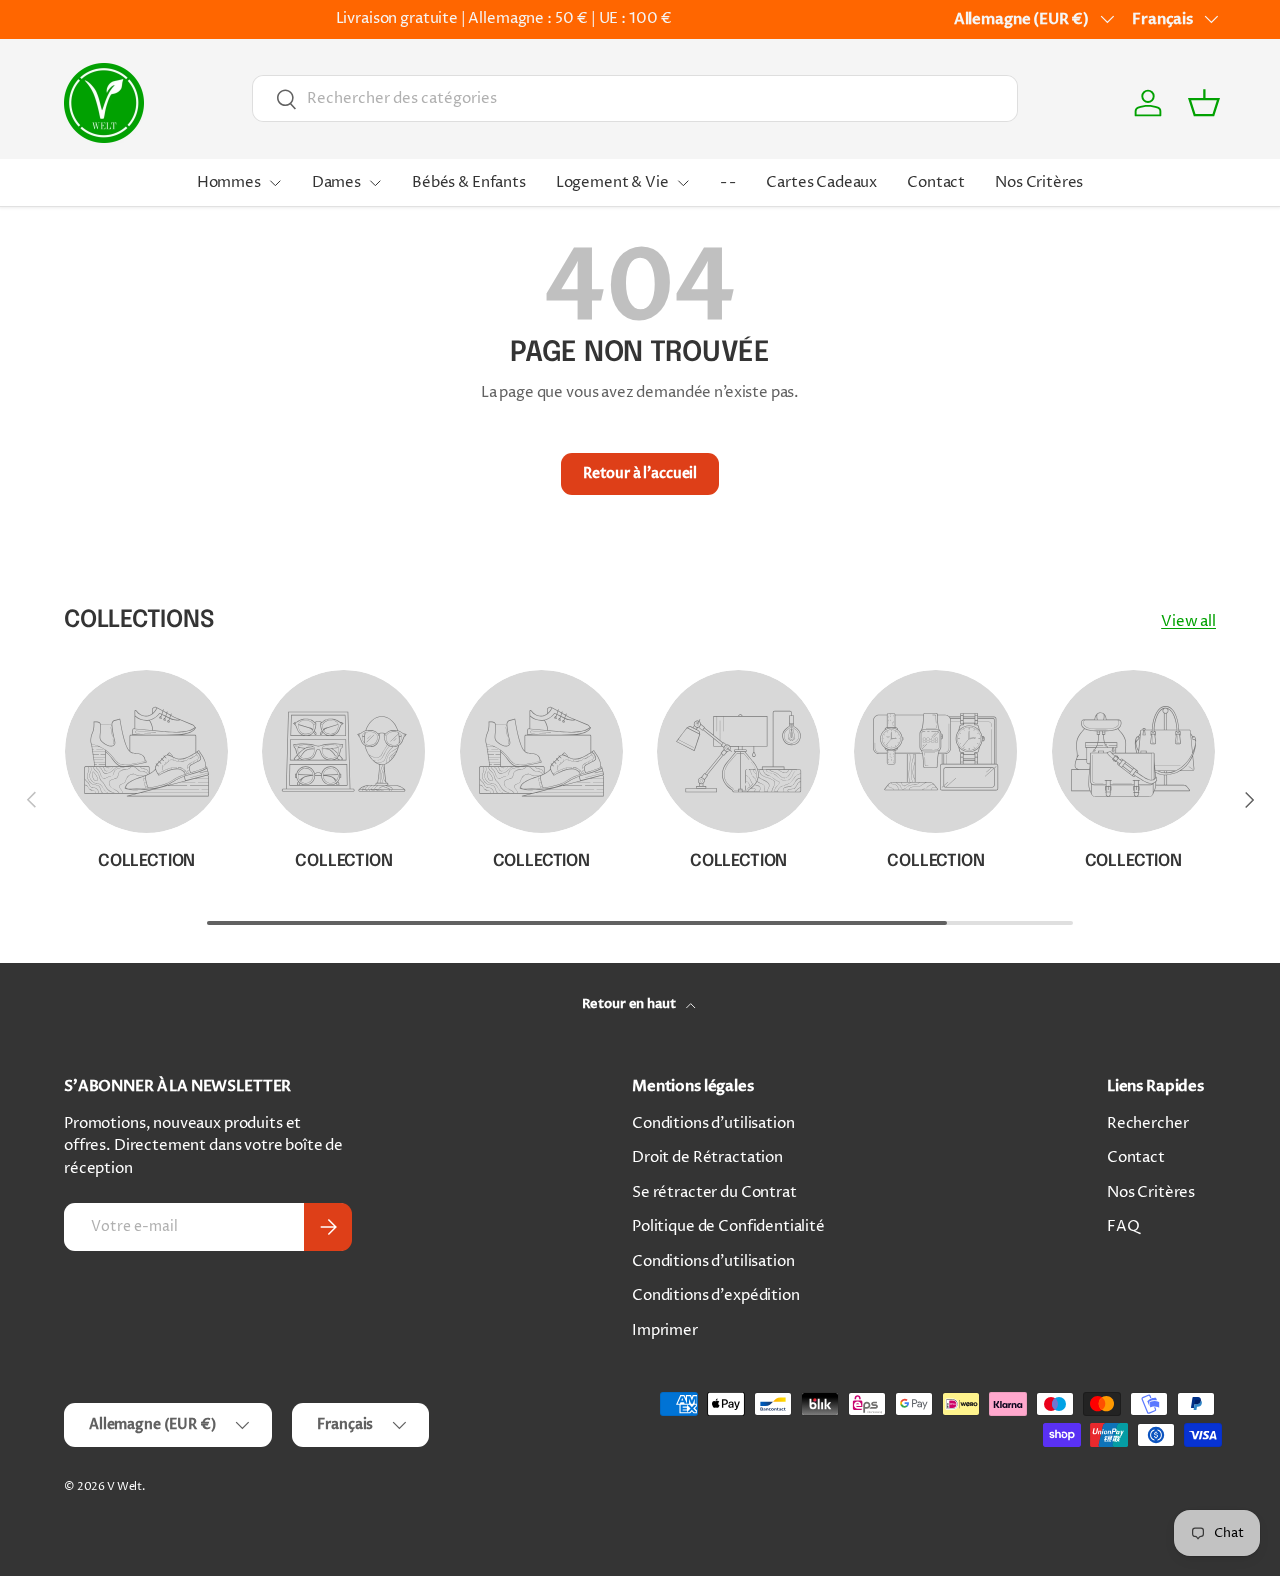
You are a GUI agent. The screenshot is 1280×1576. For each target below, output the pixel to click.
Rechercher (1148, 1123)
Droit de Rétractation (707, 1157)
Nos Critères (1039, 182)
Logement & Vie (612, 182)
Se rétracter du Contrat (714, 1192)
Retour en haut (630, 1004)
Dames (336, 182)
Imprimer (665, 1330)
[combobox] (635, 98)
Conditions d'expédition (716, 1295)
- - (728, 182)
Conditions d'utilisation (713, 1123)
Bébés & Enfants (469, 182)
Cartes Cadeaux (821, 182)
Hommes (229, 182)
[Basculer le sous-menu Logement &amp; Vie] (683, 183)
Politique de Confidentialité (728, 1226)
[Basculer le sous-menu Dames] (375, 183)
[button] (1204, 103)
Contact (936, 182)
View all (1188, 621)
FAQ (1123, 1226)
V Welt (124, 1486)
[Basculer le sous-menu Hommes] (275, 183)
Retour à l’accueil (640, 473)
